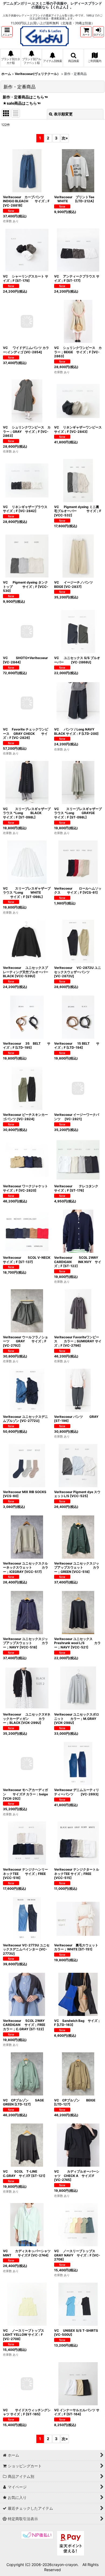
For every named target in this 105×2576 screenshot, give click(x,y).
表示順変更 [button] (63, 114)
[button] (7, 32)
